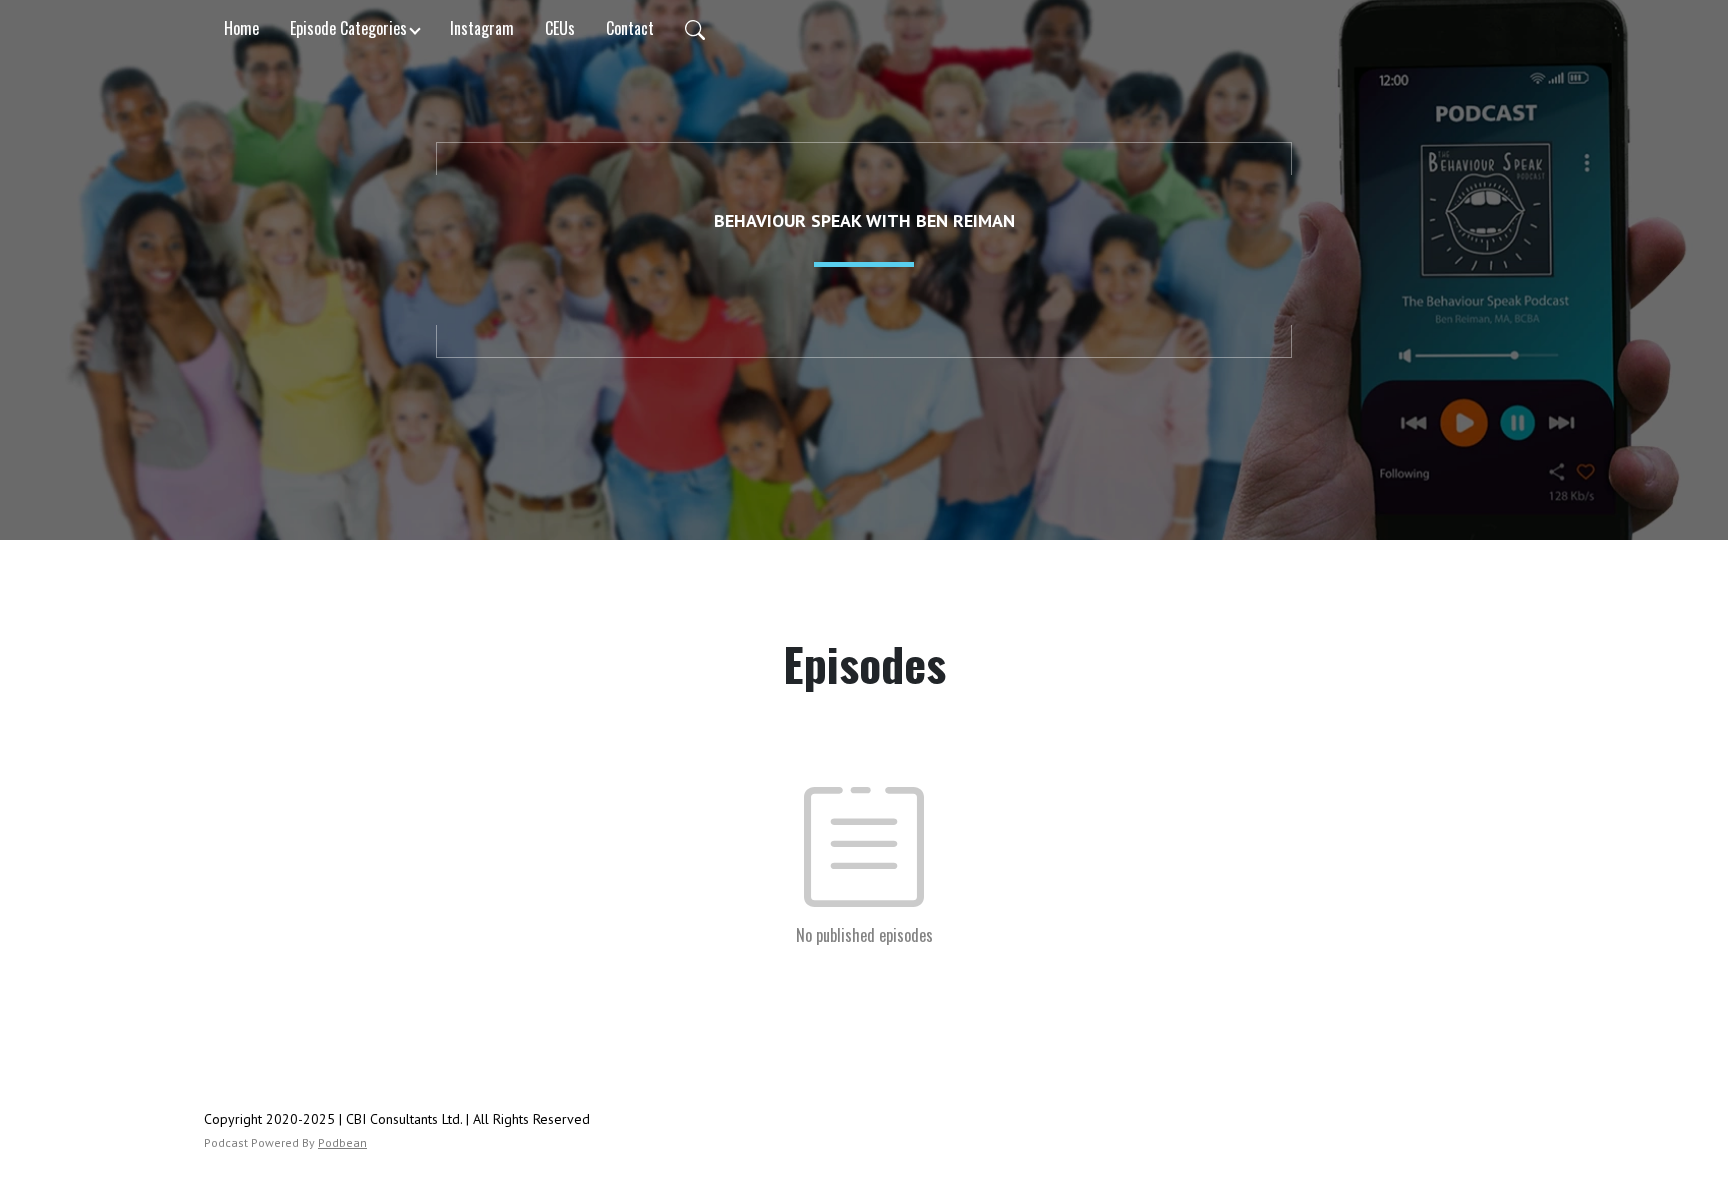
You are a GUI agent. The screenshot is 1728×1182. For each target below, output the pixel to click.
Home (241, 28)
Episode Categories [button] (348, 28)
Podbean (342, 1142)
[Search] (695, 28)
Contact (630, 28)
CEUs (560, 28)
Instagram (482, 28)
